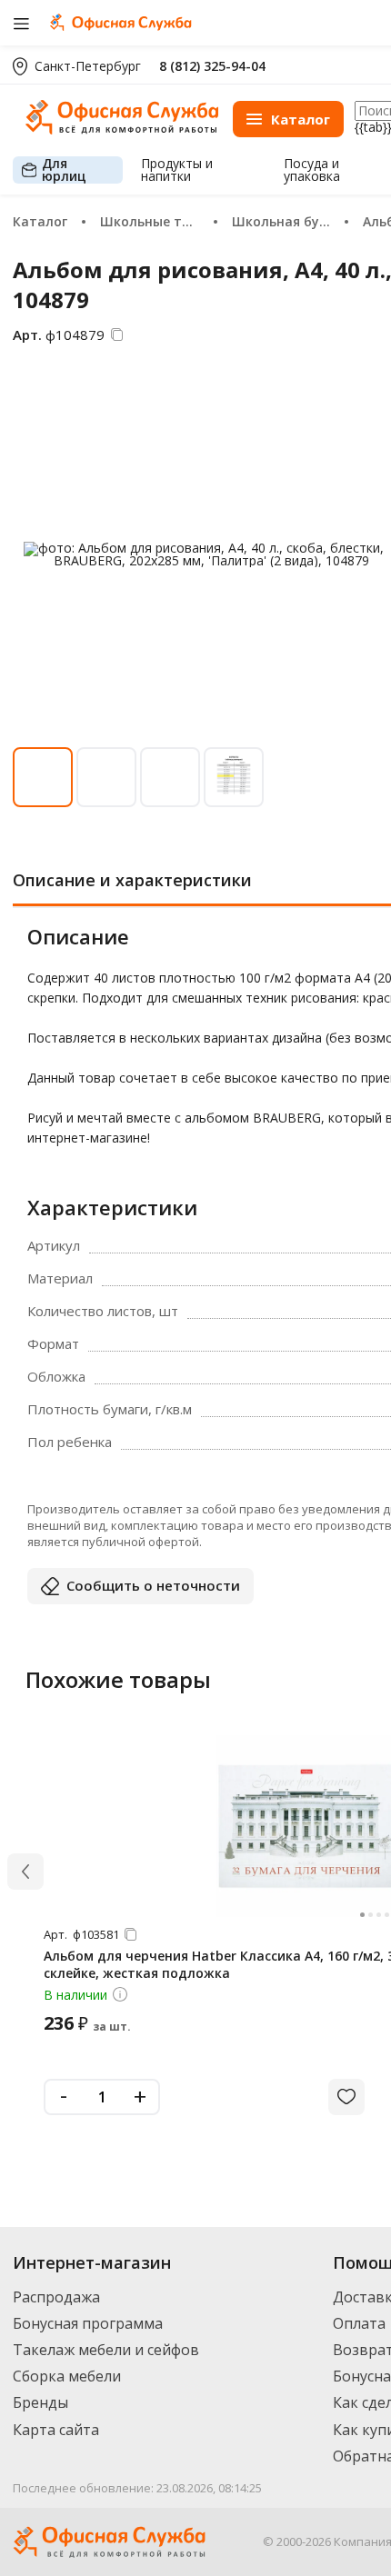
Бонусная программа (88, 2323)
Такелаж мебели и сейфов (106, 2350)
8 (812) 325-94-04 (212, 66)
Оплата (359, 2323)
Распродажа (56, 2297)
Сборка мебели (67, 2376)
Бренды (40, 2402)
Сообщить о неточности (153, 1585)
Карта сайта (56, 2430)
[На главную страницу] (122, 130)
